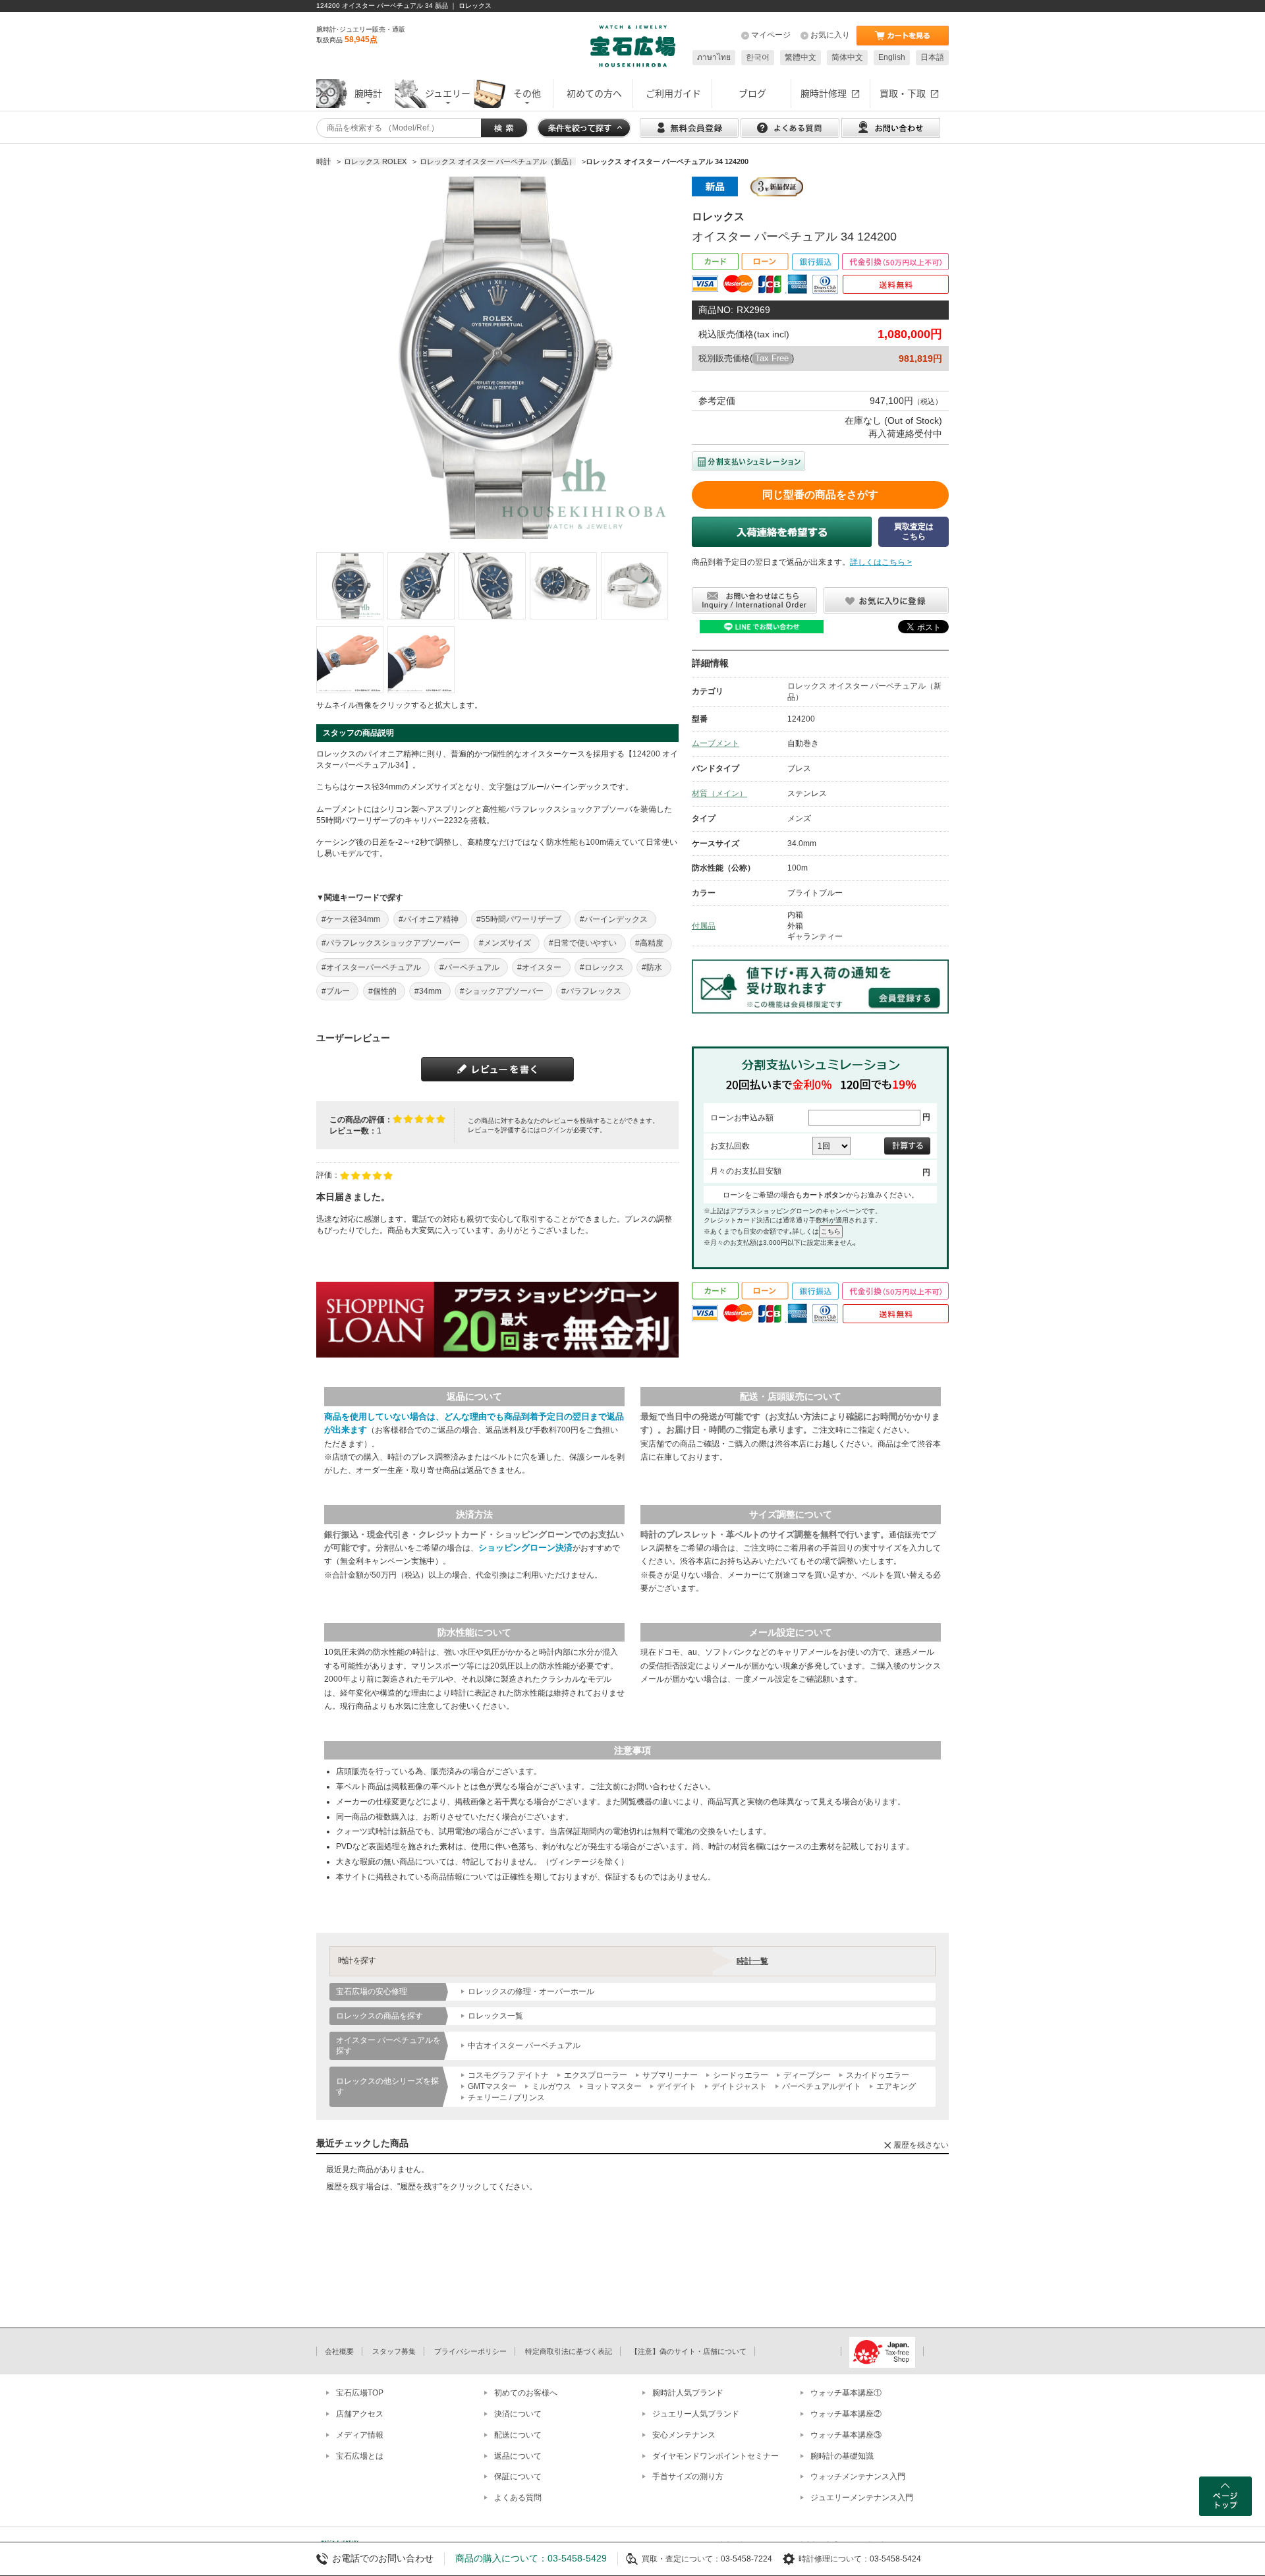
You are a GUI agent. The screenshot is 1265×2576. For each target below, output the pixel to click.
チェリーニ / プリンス (506, 2098)
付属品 (704, 926)
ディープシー (807, 2075)
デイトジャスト (739, 2086)
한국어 (758, 57)
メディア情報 (360, 2435)
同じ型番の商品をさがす (820, 495)
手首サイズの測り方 (688, 2476)
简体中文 (847, 57)
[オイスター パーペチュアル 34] (350, 586)
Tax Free (772, 358)
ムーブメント (716, 743)
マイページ (771, 35)
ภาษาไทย (714, 57)
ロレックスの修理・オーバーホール (531, 1991)
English (892, 57)
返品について (518, 2456)
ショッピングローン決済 (525, 1548)
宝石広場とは (360, 2456)
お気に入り (830, 35)
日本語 (932, 57)
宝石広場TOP (360, 2393)
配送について (518, 2435)
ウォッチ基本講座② (846, 2414)
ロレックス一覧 (495, 2016)
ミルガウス (551, 2086)
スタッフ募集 (394, 2351)
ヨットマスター (614, 2086)
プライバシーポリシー (470, 2351)
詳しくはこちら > (881, 562)
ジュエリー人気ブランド (696, 2414)
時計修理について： (834, 2559)
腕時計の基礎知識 (842, 2456)
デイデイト (677, 2086)
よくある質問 (518, 2498)
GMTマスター (492, 2086)
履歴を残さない (921, 2145)
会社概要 (339, 2351)
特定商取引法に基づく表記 (569, 2351)
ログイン (553, 1130)
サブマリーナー (670, 2075)
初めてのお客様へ (526, 2393)
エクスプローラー (596, 2075)
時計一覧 (752, 1961)
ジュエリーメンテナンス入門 (862, 2498)
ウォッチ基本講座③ (846, 2435)
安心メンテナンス (684, 2435)
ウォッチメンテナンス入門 (858, 2476)
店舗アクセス (360, 2414)
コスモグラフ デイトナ (508, 2075)
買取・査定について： (681, 2559)
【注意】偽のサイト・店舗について (689, 2351)
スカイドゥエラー (878, 2075)
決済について (518, 2414)
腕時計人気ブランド (688, 2393)
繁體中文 (801, 57)
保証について (518, 2476)
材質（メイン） (719, 793)
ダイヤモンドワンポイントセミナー (716, 2456)
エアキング (896, 2086)
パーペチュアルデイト (822, 2086)
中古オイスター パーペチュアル (524, 2046)
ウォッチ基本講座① (846, 2393)
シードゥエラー (741, 2075)
